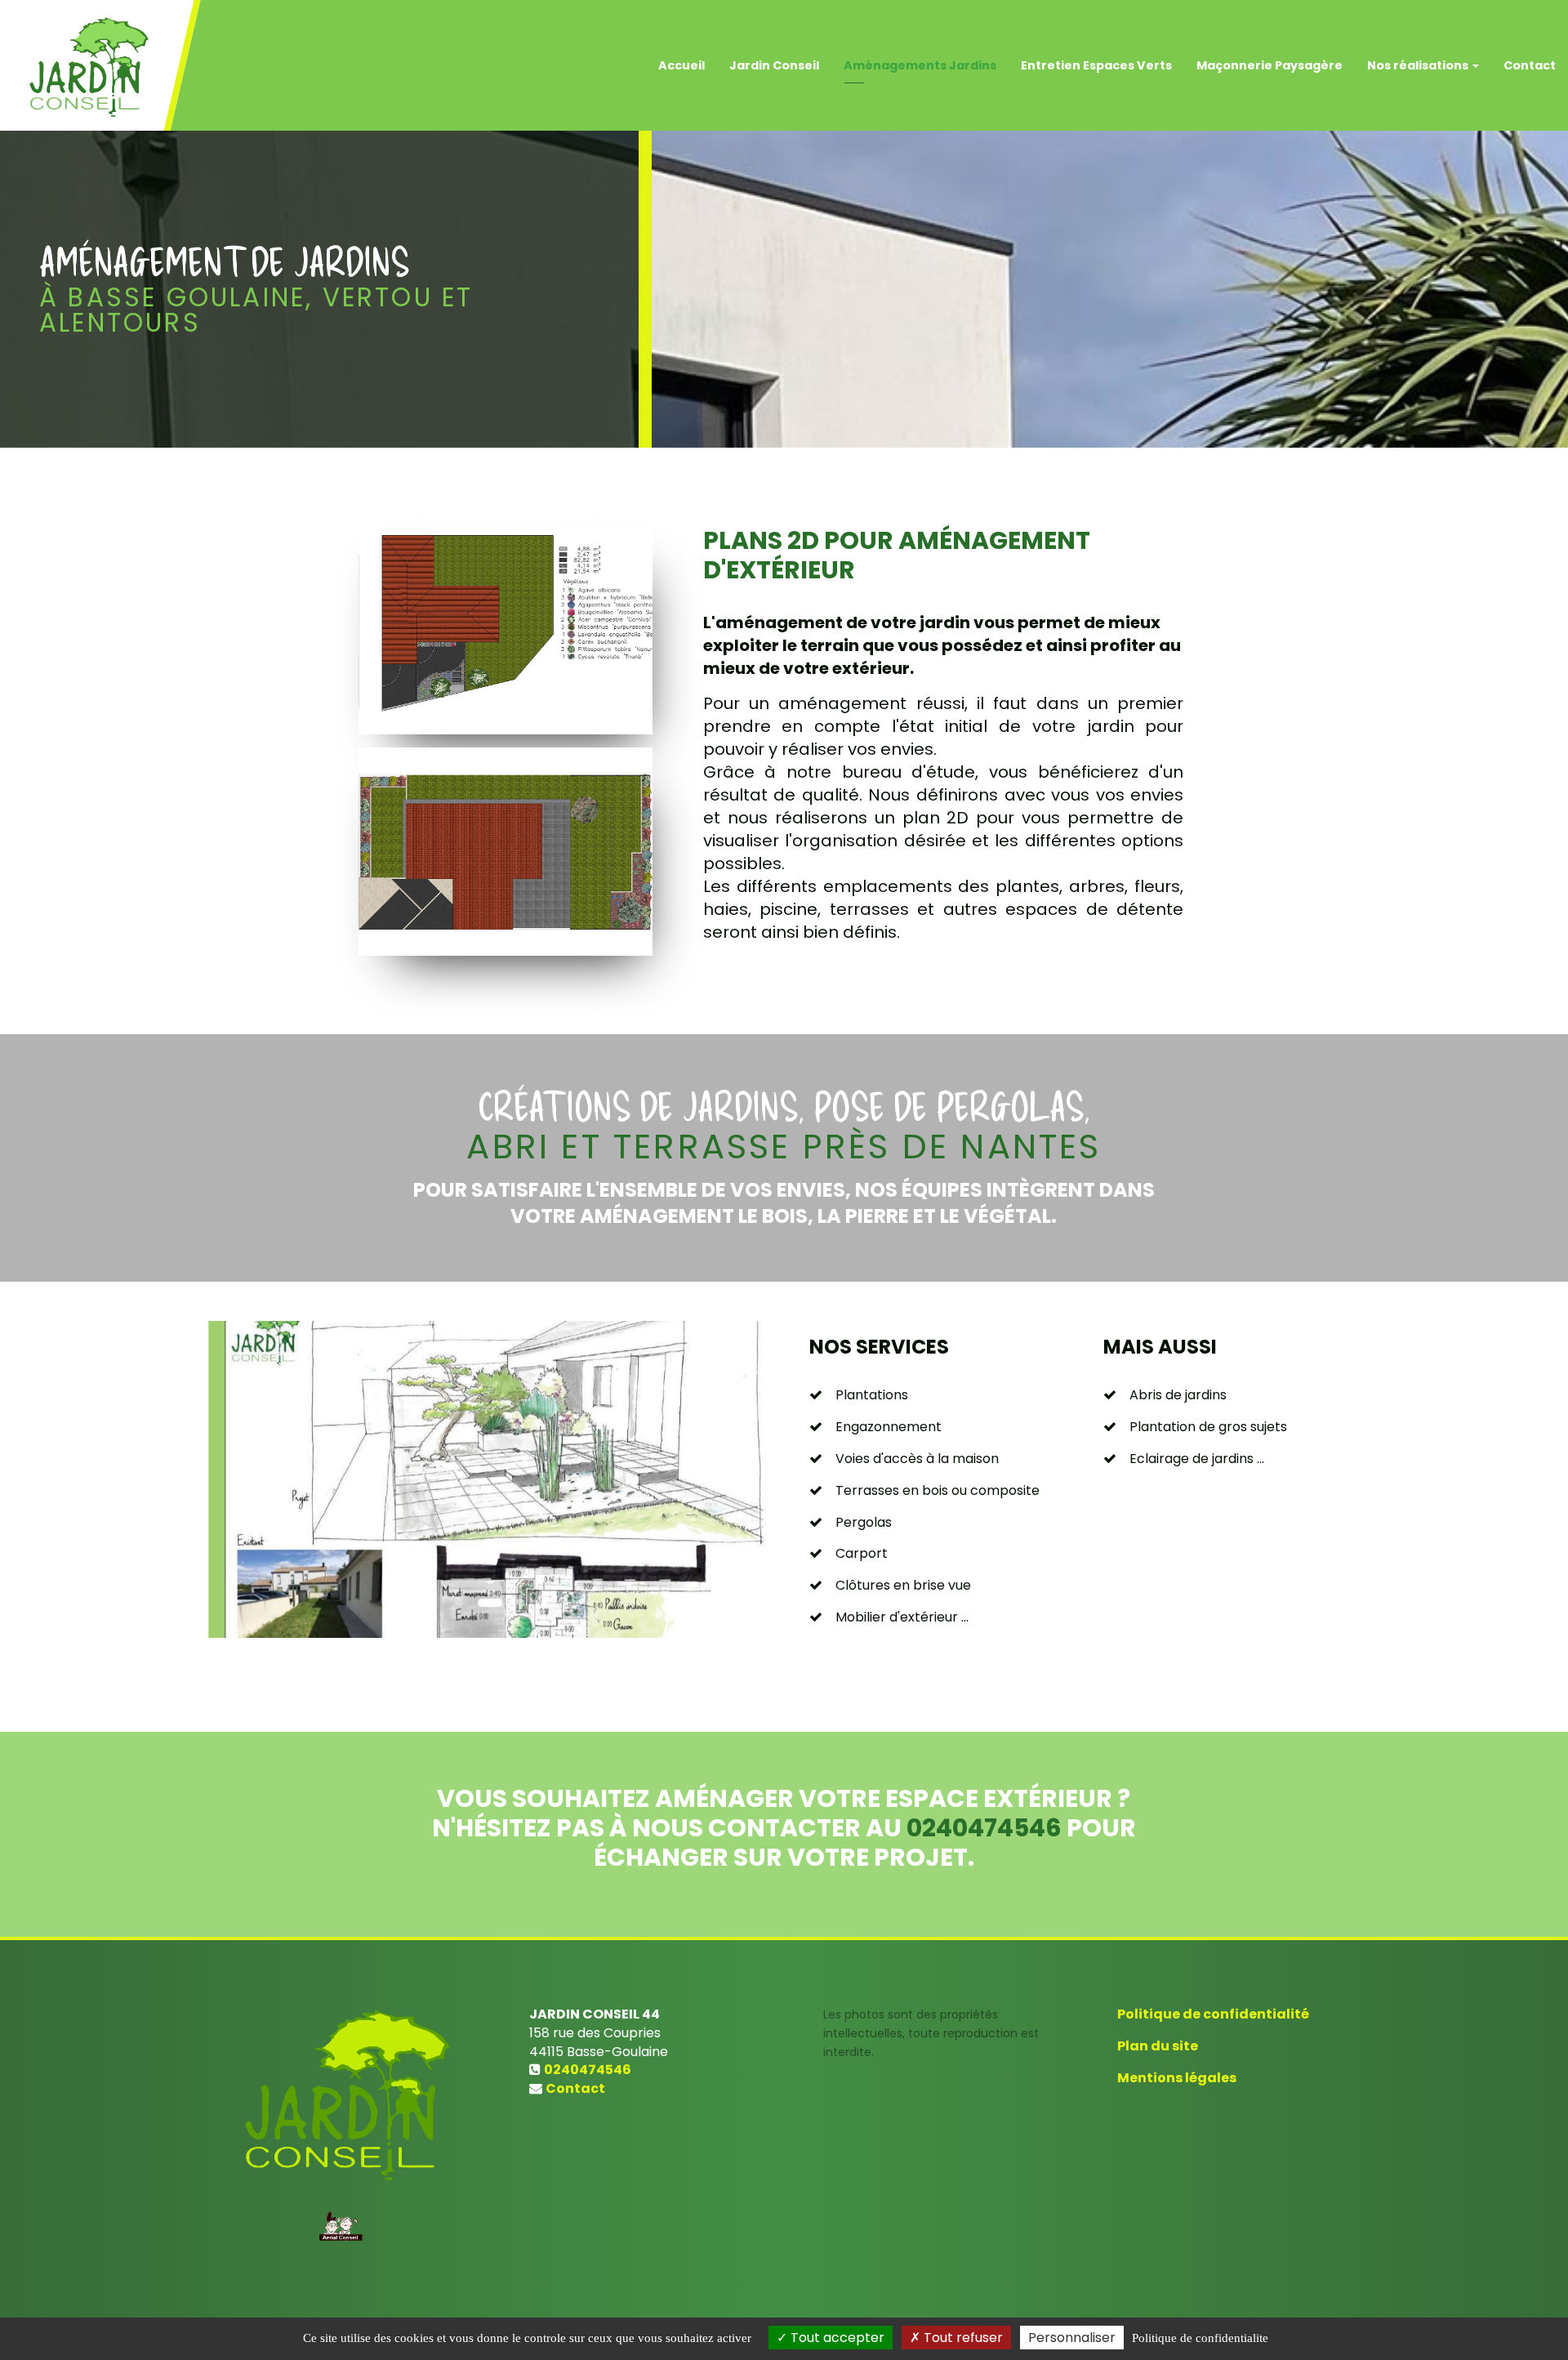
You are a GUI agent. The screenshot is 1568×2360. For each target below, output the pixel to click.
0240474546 (984, 1828)
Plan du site (1158, 2046)
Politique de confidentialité (1213, 2014)
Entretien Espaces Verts (1096, 65)
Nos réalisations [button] (1419, 65)
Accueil (682, 65)
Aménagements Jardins (920, 65)
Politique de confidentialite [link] (1200, 2338)
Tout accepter (836, 2338)
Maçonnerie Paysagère (1270, 65)
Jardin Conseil (774, 65)
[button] (236, 1479)
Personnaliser (1072, 2338)
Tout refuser (962, 2338)
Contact (1530, 65)
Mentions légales (1177, 2078)
